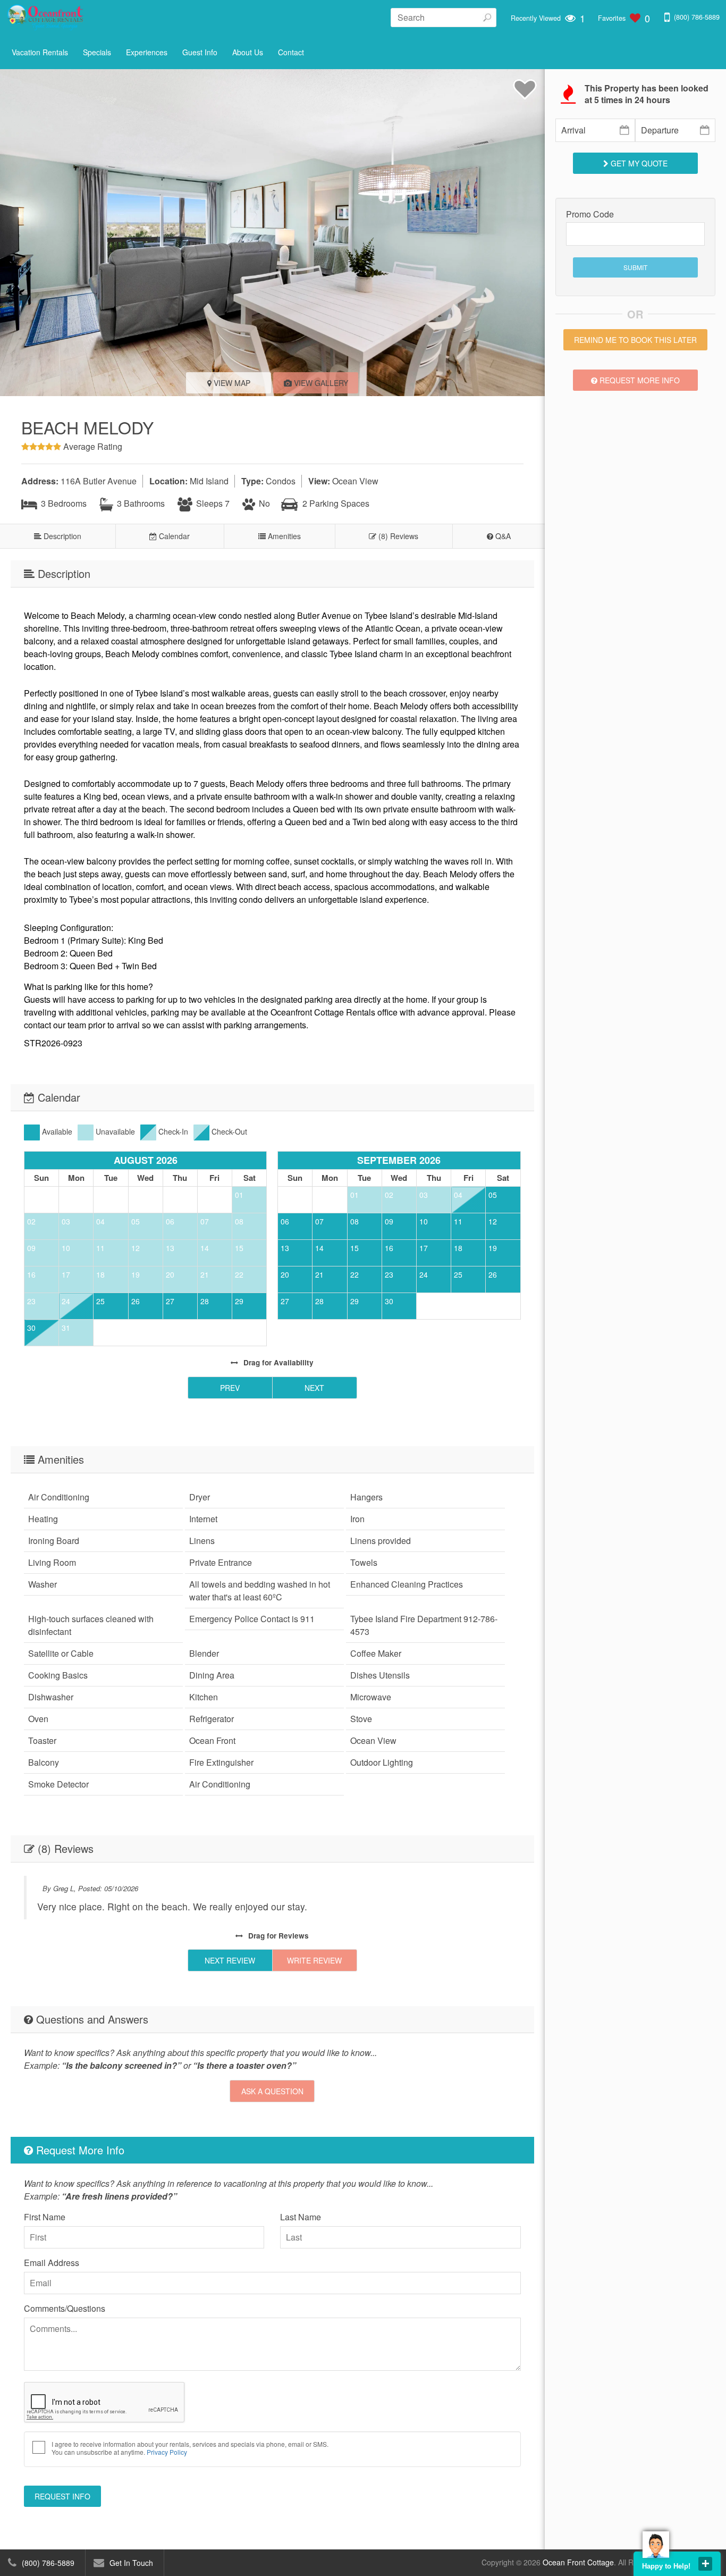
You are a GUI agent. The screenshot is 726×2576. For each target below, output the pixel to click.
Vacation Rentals (40, 52)
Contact (291, 52)
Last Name (301, 2217)
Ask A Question (272, 2091)
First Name (45, 2217)
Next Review (230, 1960)
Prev (230, 1388)
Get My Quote (638, 163)
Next (314, 1388)
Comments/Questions (65, 2308)
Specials (97, 52)
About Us (248, 52)
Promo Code (590, 214)
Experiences (147, 52)
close (705, 2564)
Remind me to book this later (635, 340)
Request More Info (639, 380)
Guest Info (200, 52)
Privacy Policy (167, 2452)
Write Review (314, 1960)
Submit (635, 267)
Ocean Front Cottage (578, 2562)
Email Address (52, 2263)
